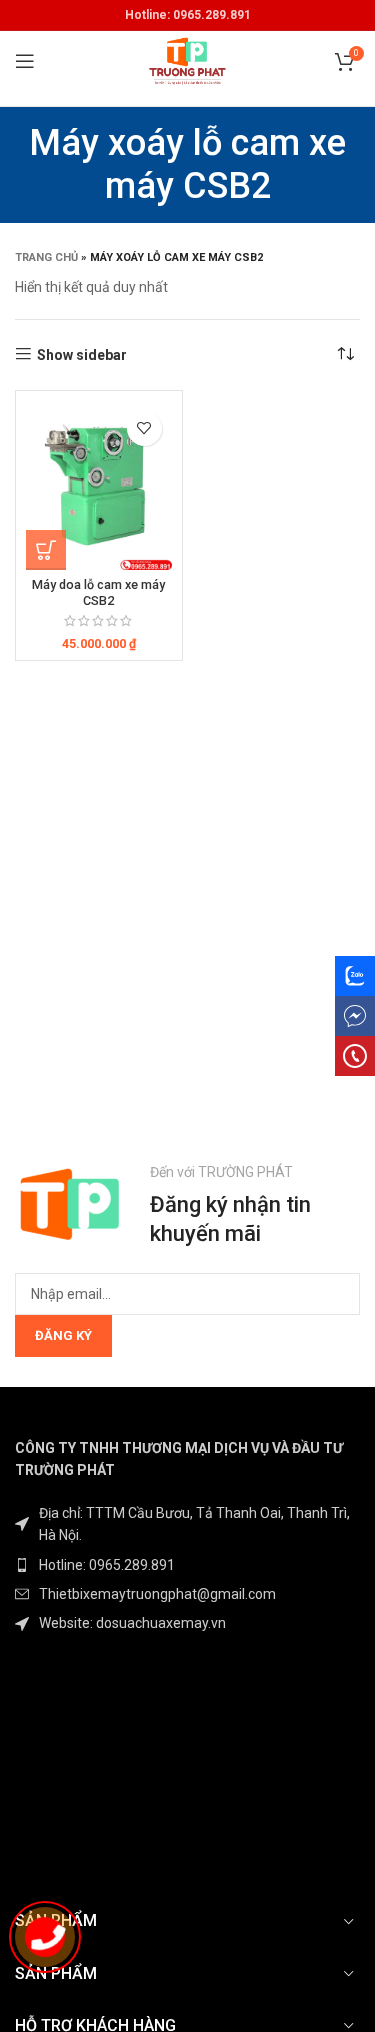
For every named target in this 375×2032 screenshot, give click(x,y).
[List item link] (187, 1565)
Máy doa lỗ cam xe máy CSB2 (98, 592)
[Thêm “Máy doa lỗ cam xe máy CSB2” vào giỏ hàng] (46, 550)
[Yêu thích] (144, 428)
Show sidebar (82, 355)
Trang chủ (46, 257)
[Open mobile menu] (25, 61)
